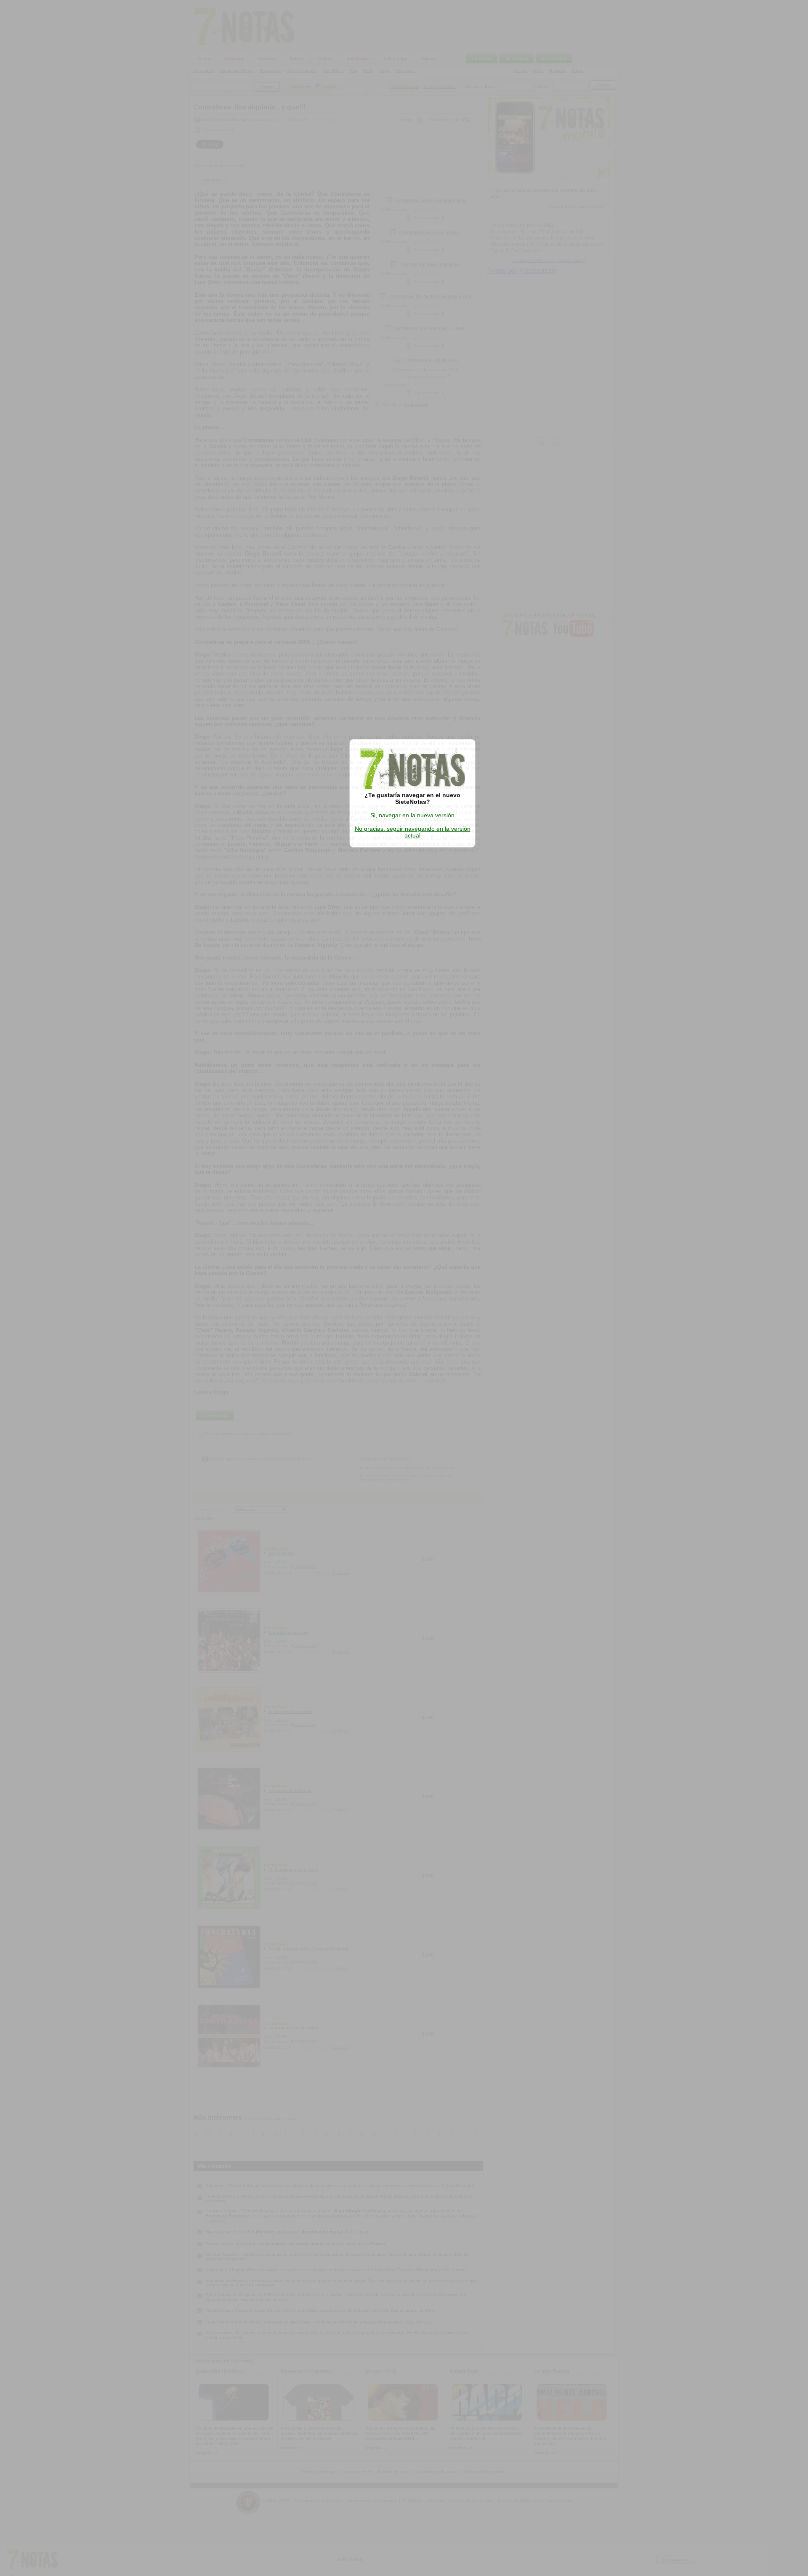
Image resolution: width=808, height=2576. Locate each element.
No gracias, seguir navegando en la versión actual (413, 832)
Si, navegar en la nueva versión (412, 815)
